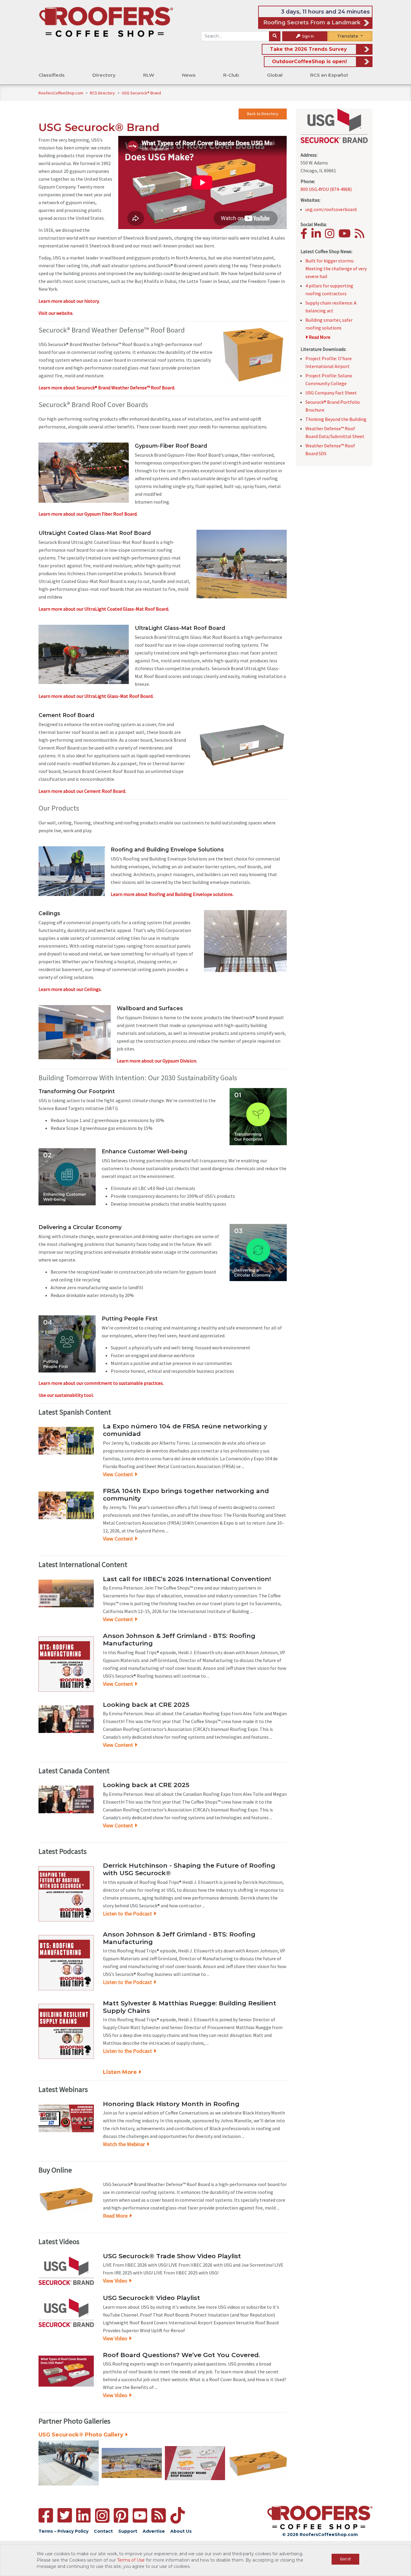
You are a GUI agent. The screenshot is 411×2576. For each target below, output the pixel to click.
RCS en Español (329, 75)
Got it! (345, 2559)
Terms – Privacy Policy (63, 2531)
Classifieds (52, 75)
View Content (118, 1474)
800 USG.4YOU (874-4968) (326, 189)
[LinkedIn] (318, 236)
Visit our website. (56, 313)
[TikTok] (178, 2515)
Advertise (154, 2531)
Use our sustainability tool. (66, 1395)
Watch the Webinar (124, 2144)
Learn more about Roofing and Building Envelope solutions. (172, 894)
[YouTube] (346, 236)
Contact (103, 2531)
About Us (181, 2531)
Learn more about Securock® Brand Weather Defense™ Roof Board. (107, 388)
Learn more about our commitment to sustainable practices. (101, 1383)
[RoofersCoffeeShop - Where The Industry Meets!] (106, 21)
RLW (149, 75)
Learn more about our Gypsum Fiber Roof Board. (88, 514)
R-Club (231, 75)
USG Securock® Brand (141, 93)
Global (275, 75)
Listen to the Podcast (127, 1914)
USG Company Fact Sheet (331, 393)
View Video (115, 2281)
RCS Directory (103, 93)
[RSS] (361, 236)
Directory (104, 75)
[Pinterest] (121, 2515)
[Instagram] (331, 236)
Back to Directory (263, 114)
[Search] (275, 36)
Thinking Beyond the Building (336, 419)
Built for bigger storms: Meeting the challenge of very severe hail (336, 268)
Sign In (307, 36)
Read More (115, 2216)
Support (128, 2531)
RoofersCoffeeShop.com (61, 93)
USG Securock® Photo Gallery (81, 2435)
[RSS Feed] (159, 2515)
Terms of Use (131, 2560)
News (189, 75)
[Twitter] (65, 2515)
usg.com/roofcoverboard (331, 209)
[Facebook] (306, 236)
